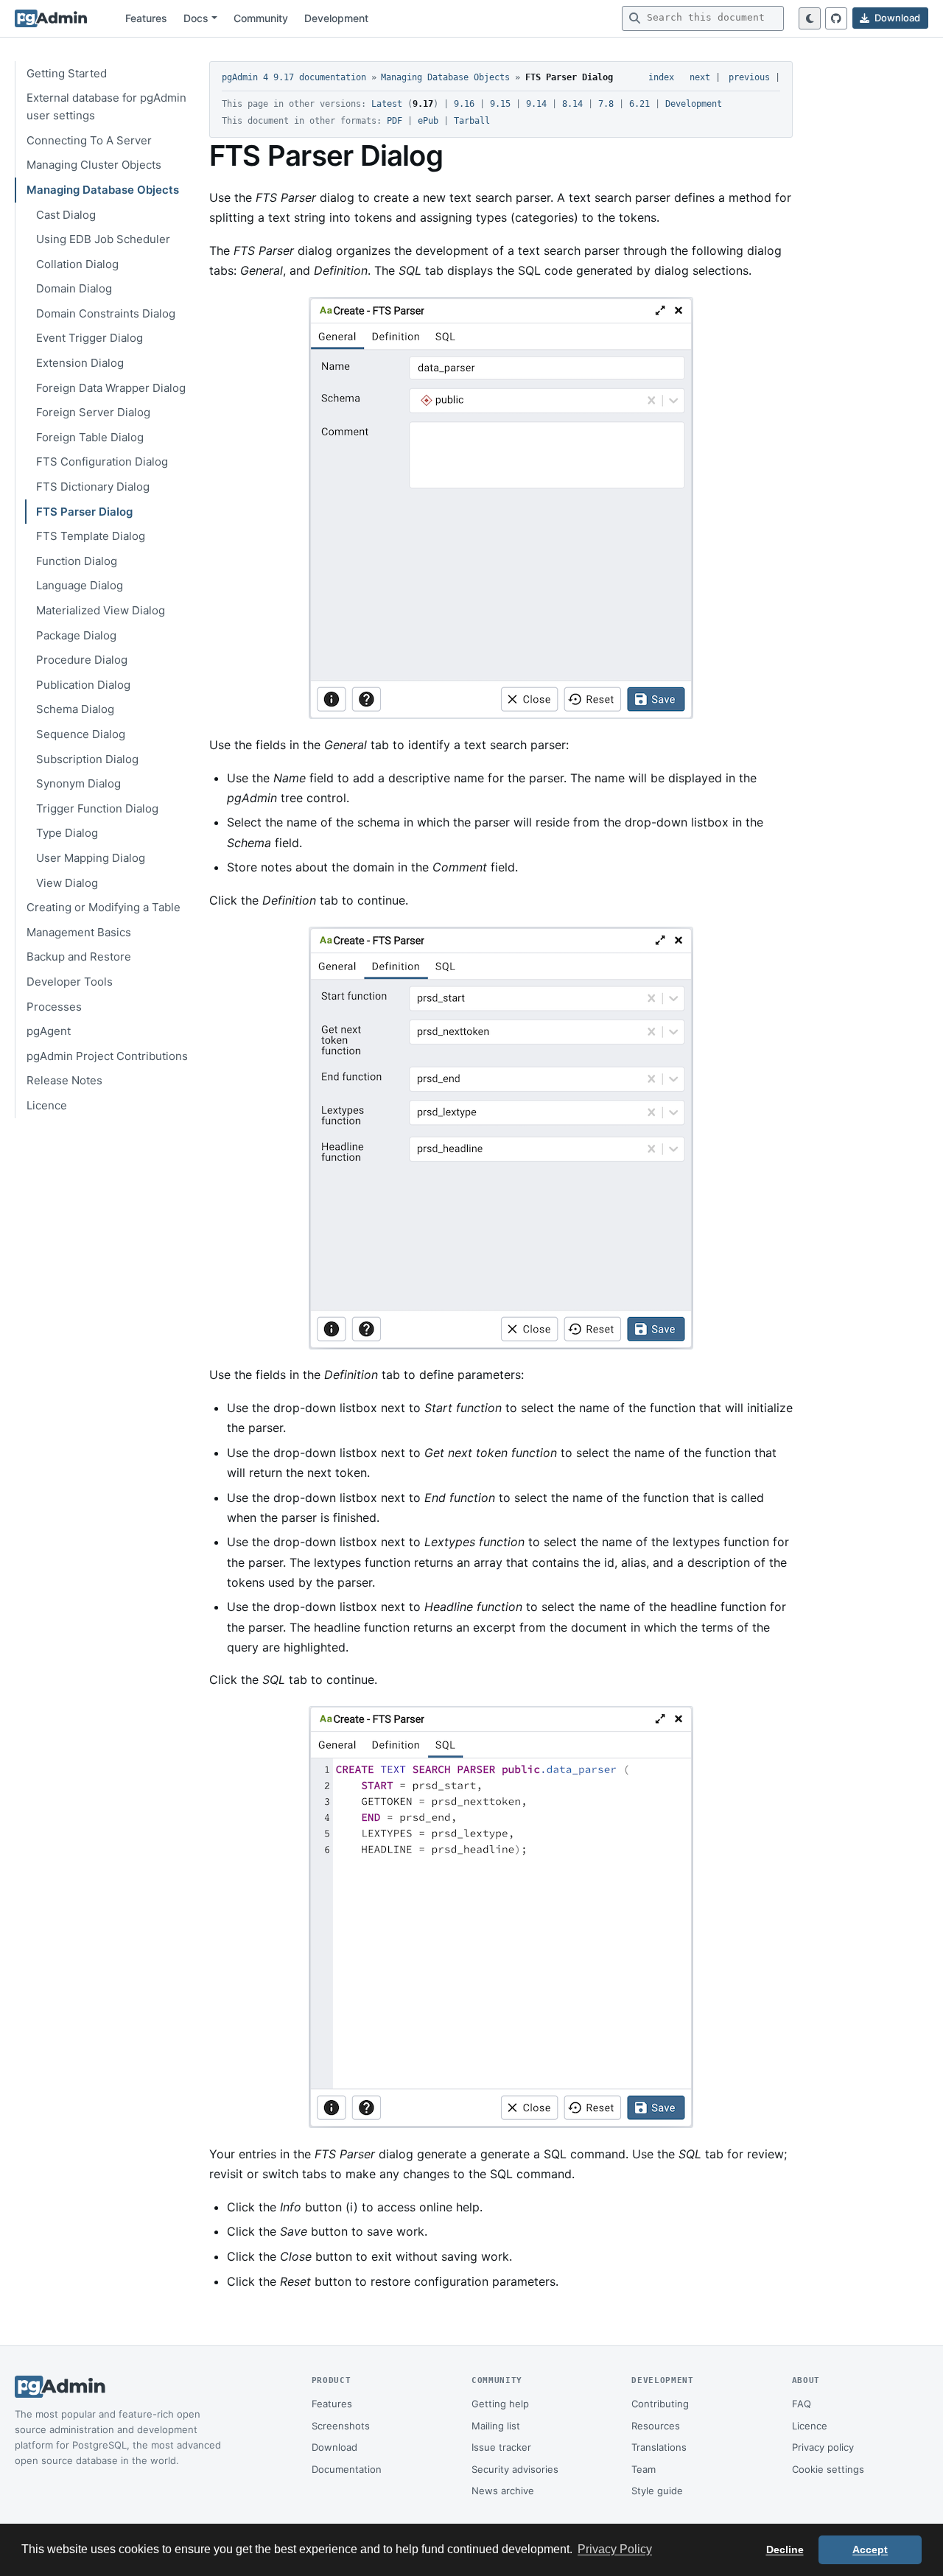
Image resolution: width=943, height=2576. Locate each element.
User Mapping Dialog (91, 858)
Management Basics (79, 932)
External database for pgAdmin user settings (106, 106)
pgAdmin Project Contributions (107, 1056)
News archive (503, 2491)
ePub (428, 121)
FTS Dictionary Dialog (93, 487)
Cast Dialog (66, 215)
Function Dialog (77, 561)
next (700, 77)
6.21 (639, 104)
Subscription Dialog (87, 759)
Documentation (347, 2469)
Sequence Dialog (81, 734)
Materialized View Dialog (101, 610)
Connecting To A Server (89, 140)
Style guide (657, 2491)
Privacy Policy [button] (615, 2549)
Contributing (660, 2404)
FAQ (802, 2404)
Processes (54, 1007)
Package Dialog (76, 635)
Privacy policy (823, 2447)
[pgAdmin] (51, 18)
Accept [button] (870, 2549)
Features (146, 18)
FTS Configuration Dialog (102, 461)
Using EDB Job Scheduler (103, 239)
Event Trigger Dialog (90, 338)
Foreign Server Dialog (93, 412)
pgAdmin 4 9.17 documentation (294, 77)
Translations (659, 2447)
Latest (387, 104)
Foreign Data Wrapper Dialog (111, 388)
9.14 (536, 104)
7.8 (606, 104)
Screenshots (341, 2426)
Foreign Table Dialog (90, 437)
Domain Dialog (74, 288)
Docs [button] (196, 18)
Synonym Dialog (78, 783)
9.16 (464, 104)
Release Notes (64, 1080)
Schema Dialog (75, 709)
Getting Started (67, 73)
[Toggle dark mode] (810, 18)
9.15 (500, 104)
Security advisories (515, 2469)
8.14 (572, 104)
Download (334, 2447)
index (661, 77)
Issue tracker (501, 2447)
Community (261, 18)
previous (749, 77)
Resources (656, 2426)
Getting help (500, 2404)
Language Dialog (80, 585)
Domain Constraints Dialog (106, 313)
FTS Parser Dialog (84, 512)
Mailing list (496, 2426)
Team (644, 2469)
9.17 (423, 104)
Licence (47, 1105)
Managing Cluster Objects (94, 165)
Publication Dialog (83, 685)
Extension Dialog (80, 363)
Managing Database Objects (103, 190)
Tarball (472, 121)
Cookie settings (828, 2469)
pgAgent (49, 1031)
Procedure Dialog (82, 660)
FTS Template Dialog (91, 536)
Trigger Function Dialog (97, 808)
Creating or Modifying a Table (104, 907)
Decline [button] (785, 2549)
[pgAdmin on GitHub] (836, 18)
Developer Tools (70, 982)
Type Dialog (67, 833)
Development (336, 18)
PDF (395, 121)
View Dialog (67, 883)
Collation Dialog (77, 264)
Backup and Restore (79, 957)
